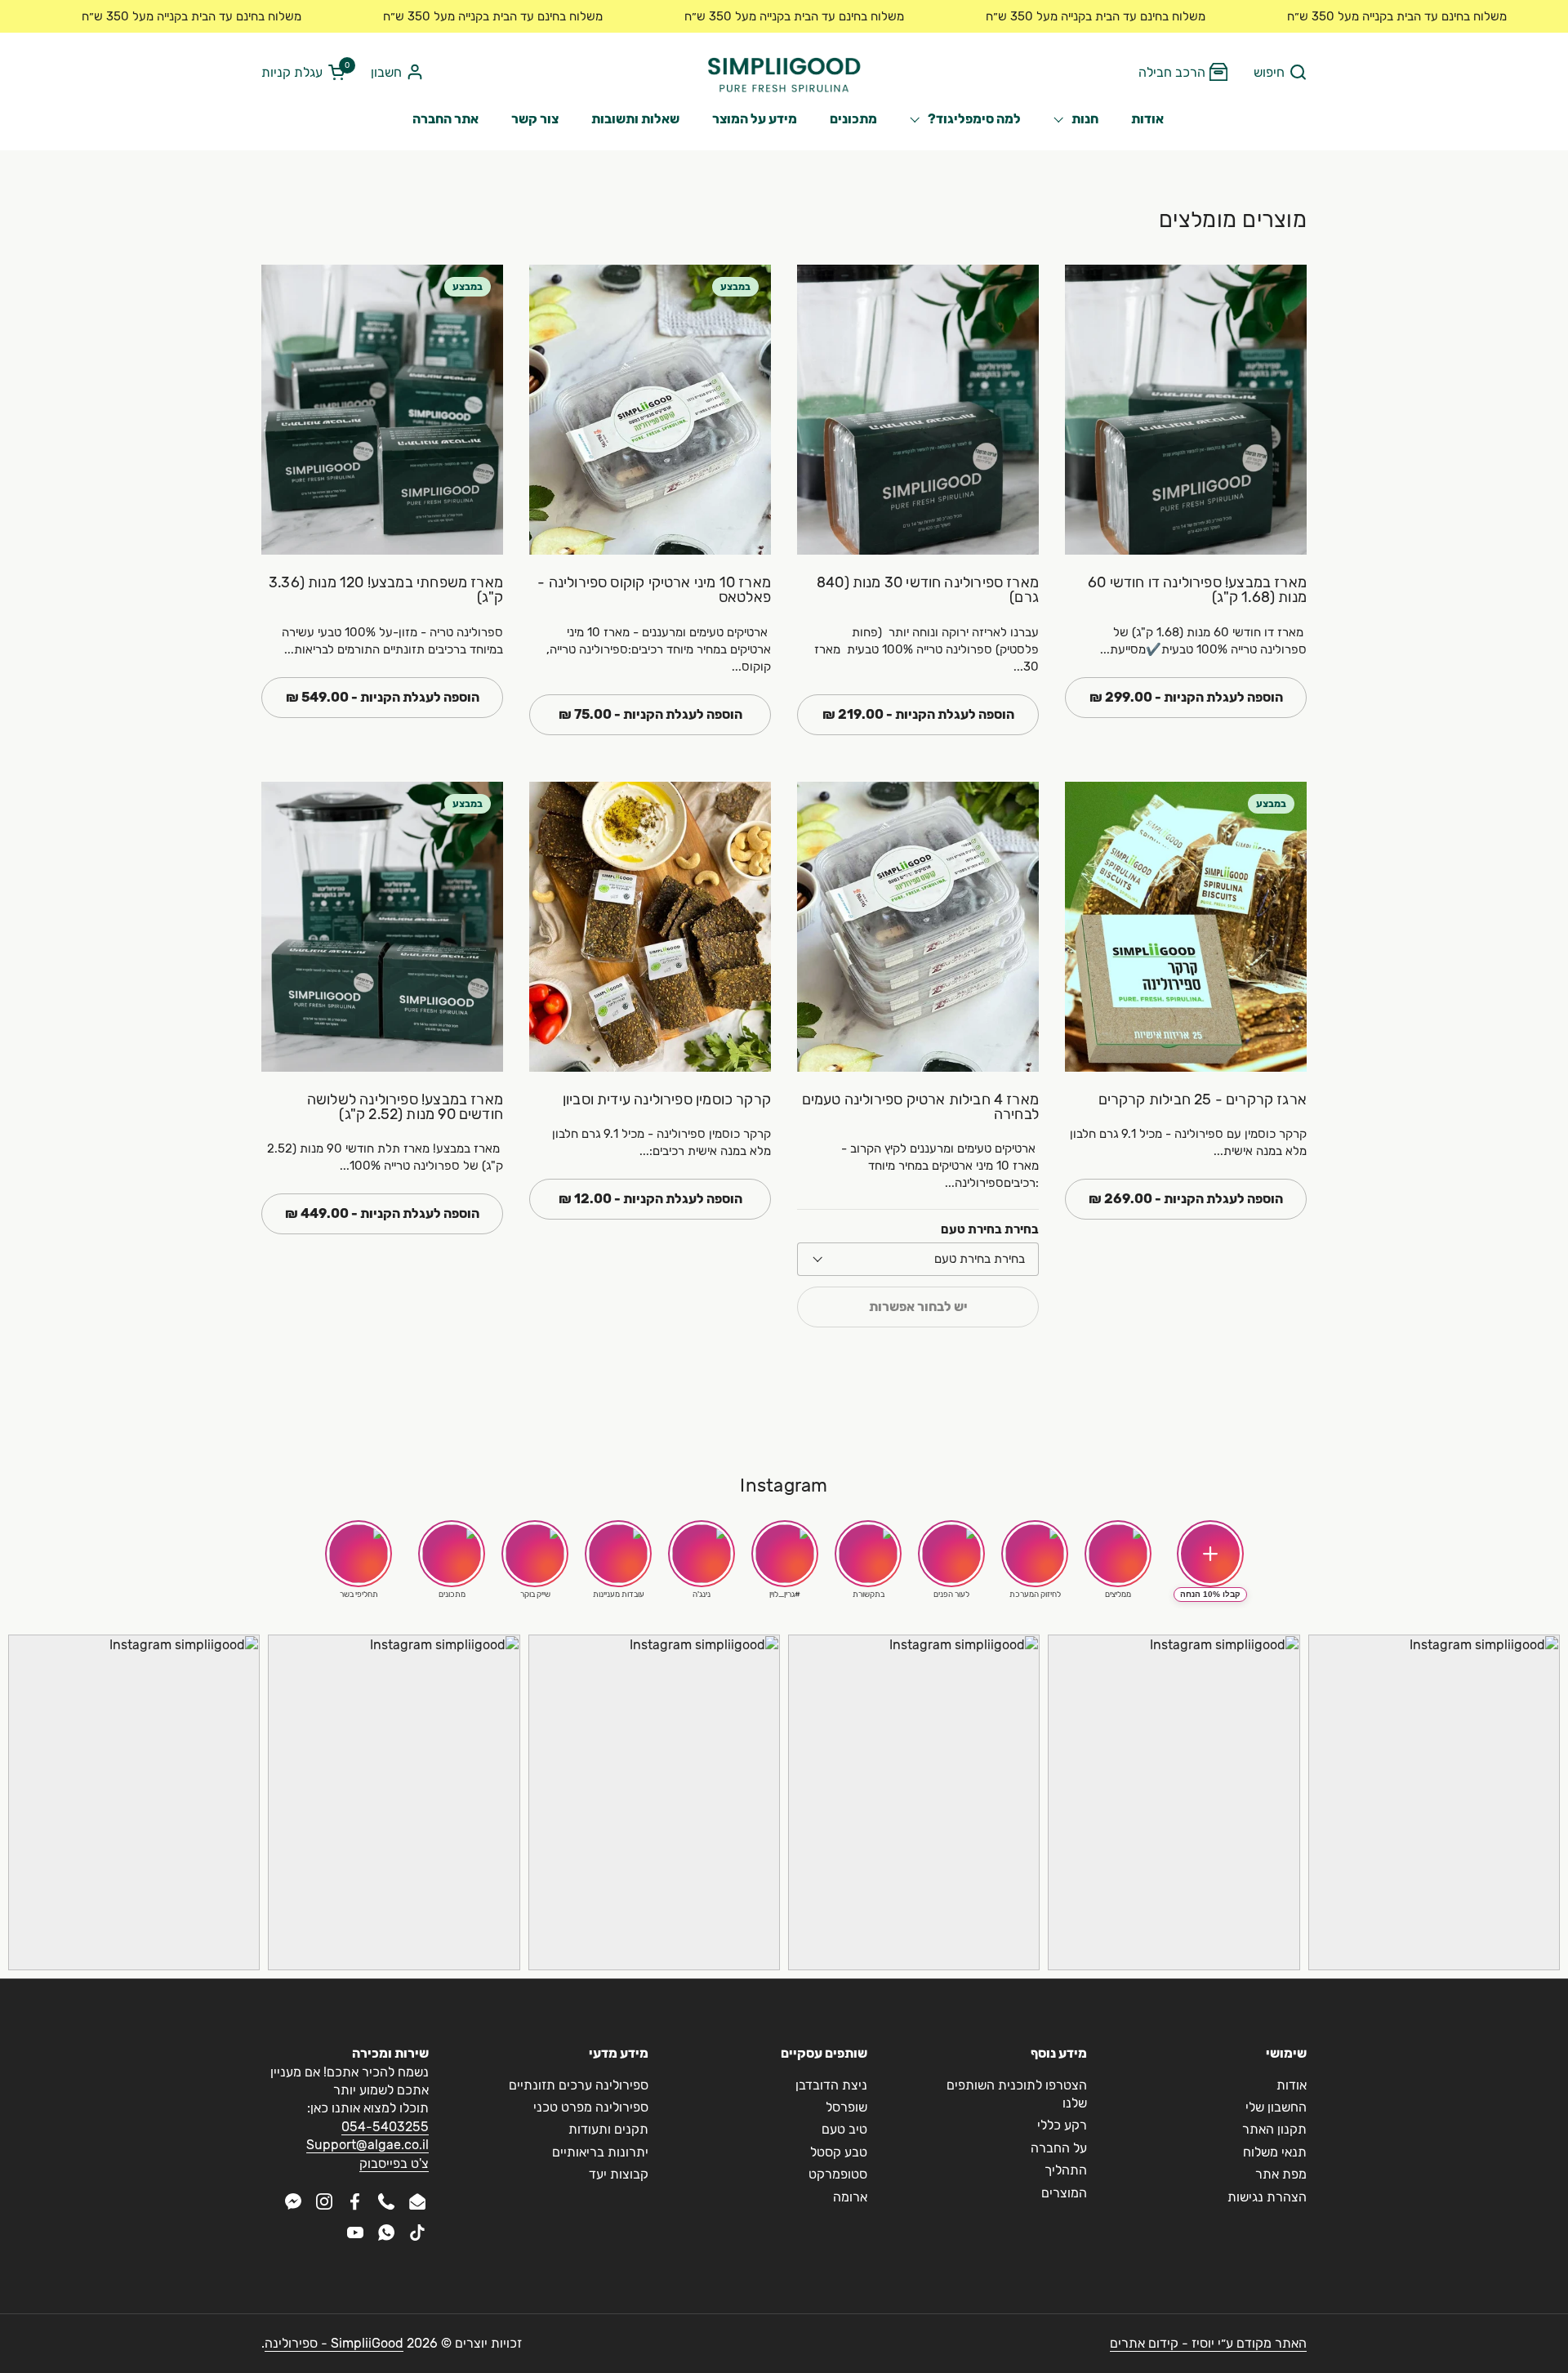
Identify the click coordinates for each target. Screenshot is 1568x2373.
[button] (1280, 73)
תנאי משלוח (1275, 2152)
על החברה (1059, 2148)
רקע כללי (1062, 2125)
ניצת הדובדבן (831, 2085)
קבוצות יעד (619, 2174)
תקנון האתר (1274, 2129)
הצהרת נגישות (1267, 2197)
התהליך (1066, 2170)
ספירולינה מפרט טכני (591, 2107)
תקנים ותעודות (608, 2129)
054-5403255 (385, 2127)
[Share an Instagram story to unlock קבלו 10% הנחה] (1210, 1554)
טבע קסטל (839, 2152)
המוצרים (1064, 2193)
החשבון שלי (1276, 2107)
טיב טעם (844, 2129)
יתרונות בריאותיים (600, 2152)
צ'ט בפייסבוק (394, 2163)
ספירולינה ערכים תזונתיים (579, 2085)
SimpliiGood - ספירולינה (334, 2343)
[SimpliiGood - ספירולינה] (784, 73)
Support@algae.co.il (367, 2145)
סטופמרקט (838, 2174)
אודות (1292, 2085)
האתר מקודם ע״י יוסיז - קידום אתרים (1208, 2343)
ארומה (850, 2197)
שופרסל (846, 2107)
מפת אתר (1281, 2174)
